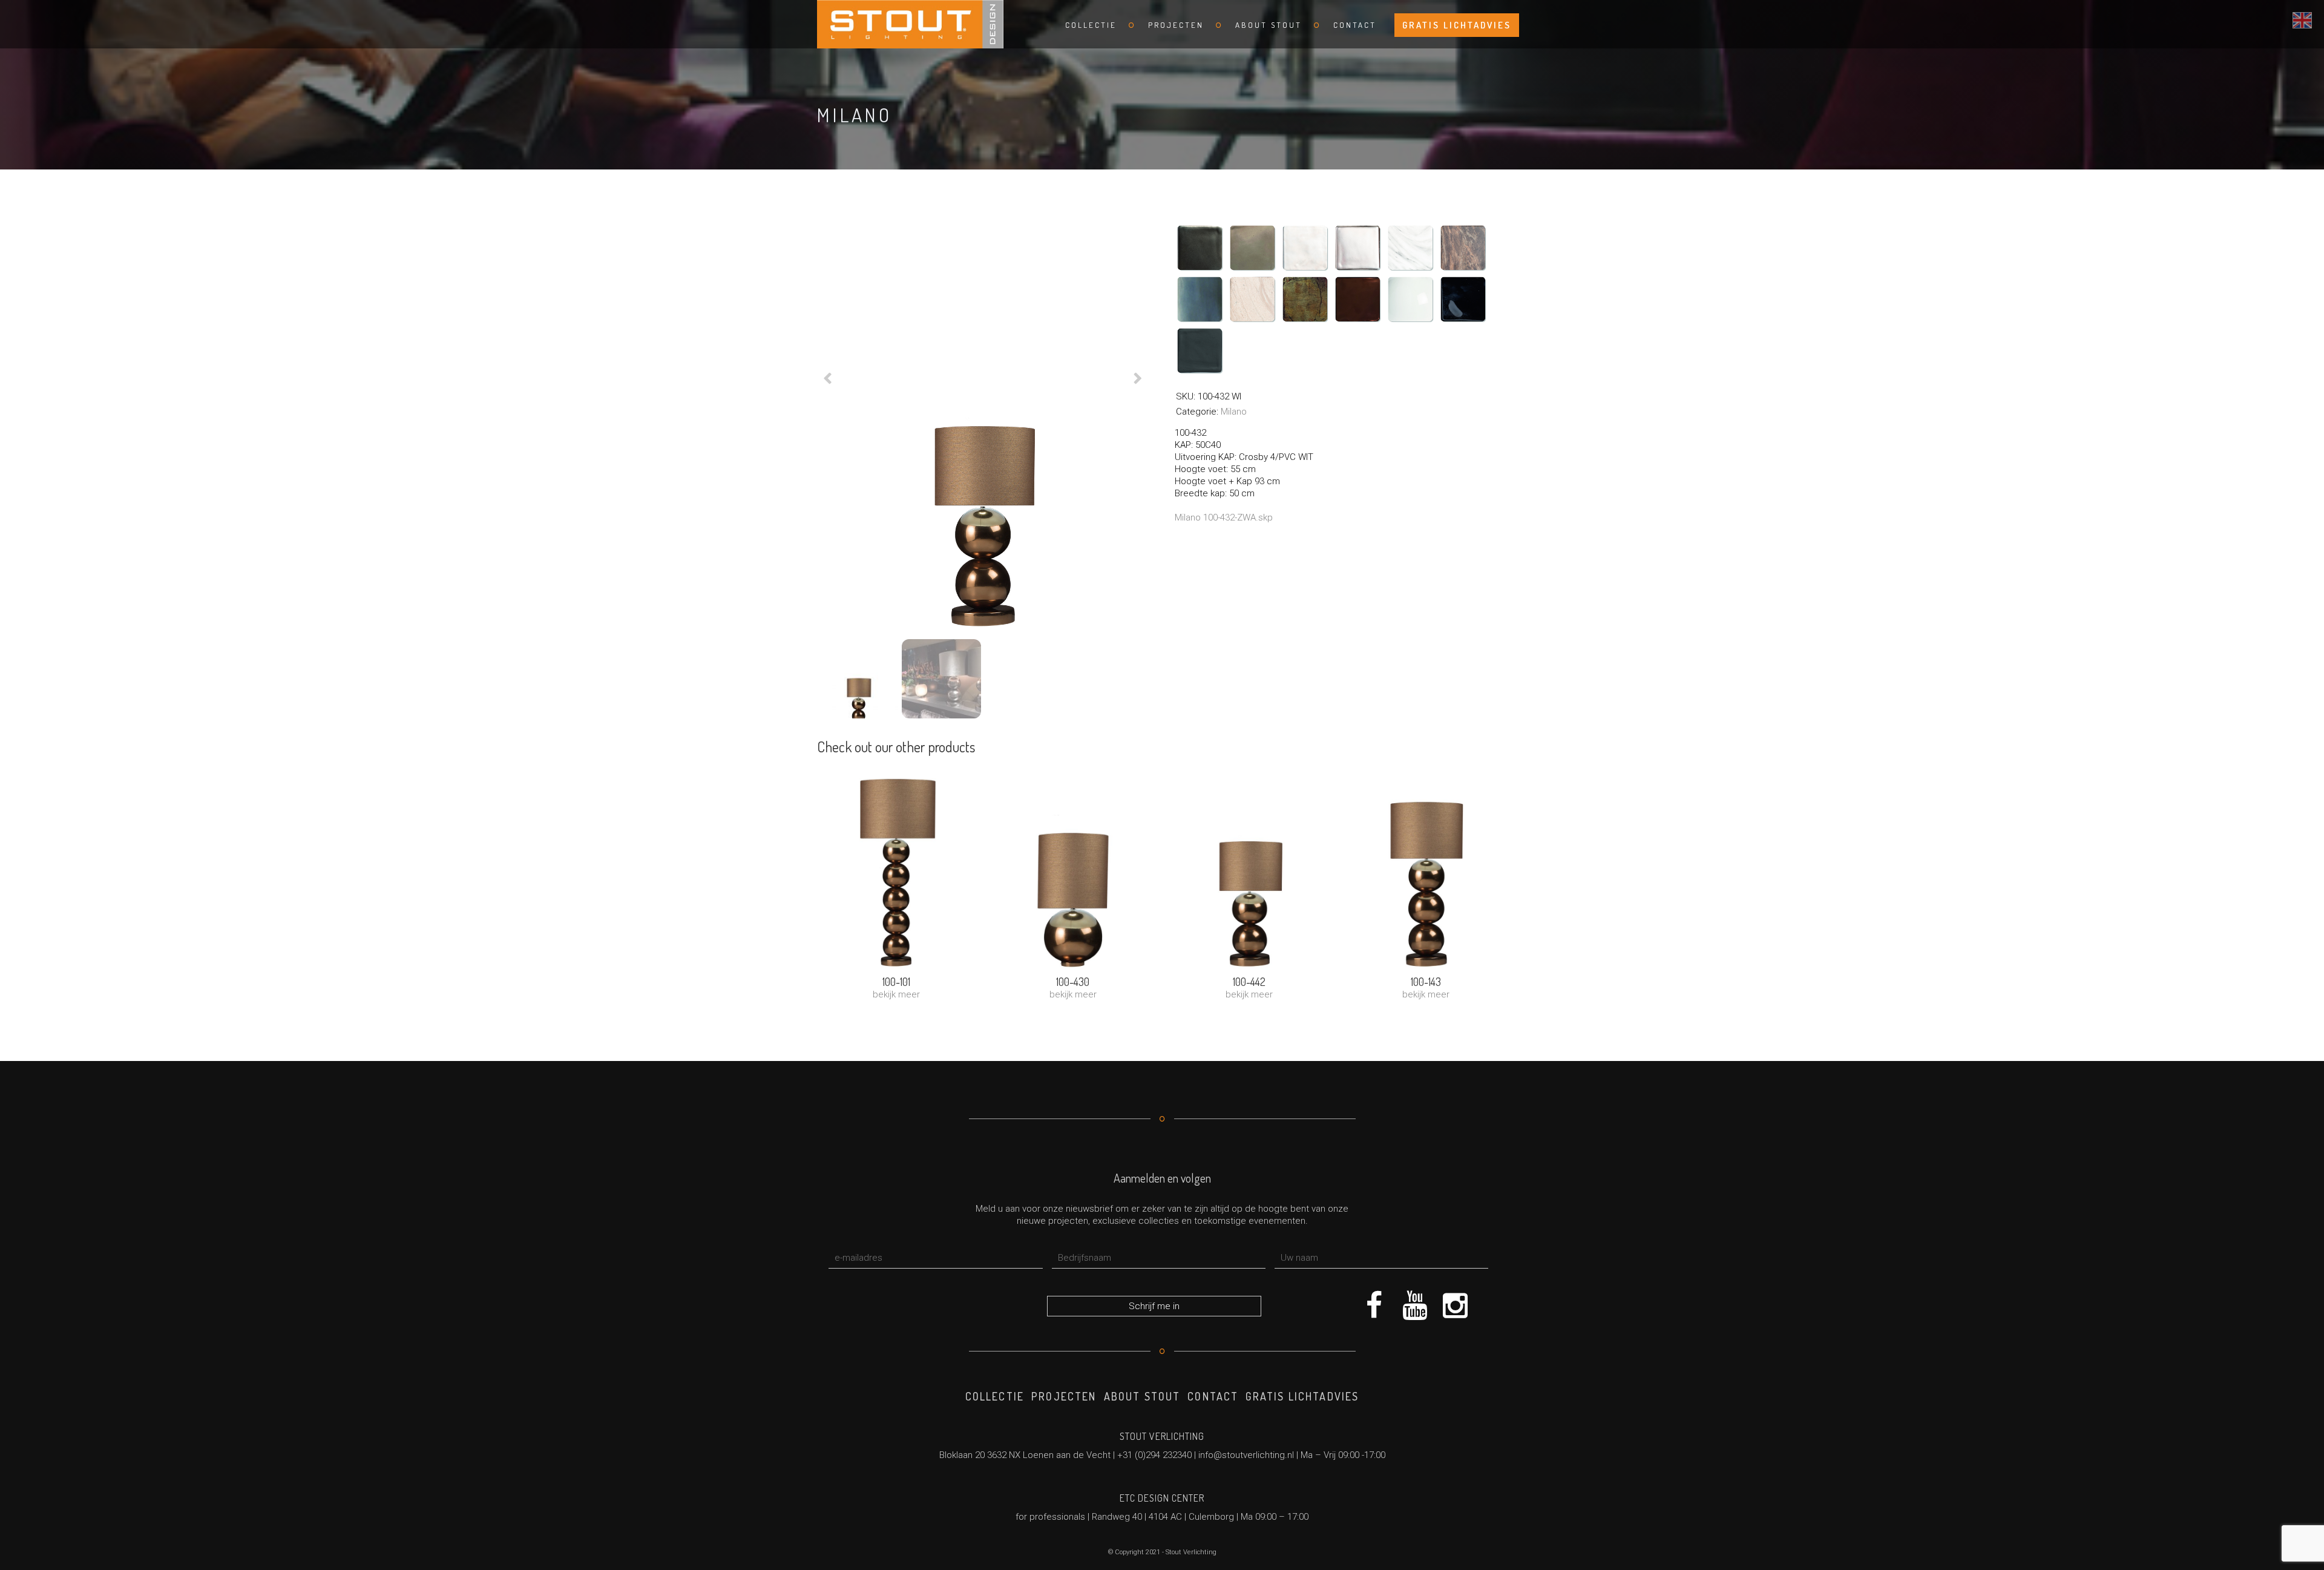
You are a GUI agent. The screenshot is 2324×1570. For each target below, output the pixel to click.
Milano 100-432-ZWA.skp (1224, 517)
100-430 (1073, 982)
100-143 (1426, 982)
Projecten (1176, 25)
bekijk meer (896, 994)
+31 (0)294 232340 (1154, 1455)
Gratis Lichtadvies (1457, 25)
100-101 (896, 982)
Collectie (1091, 25)
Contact (1355, 25)
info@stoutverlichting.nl (1246, 1455)
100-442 (1249, 982)
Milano (1234, 412)
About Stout (1269, 25)
